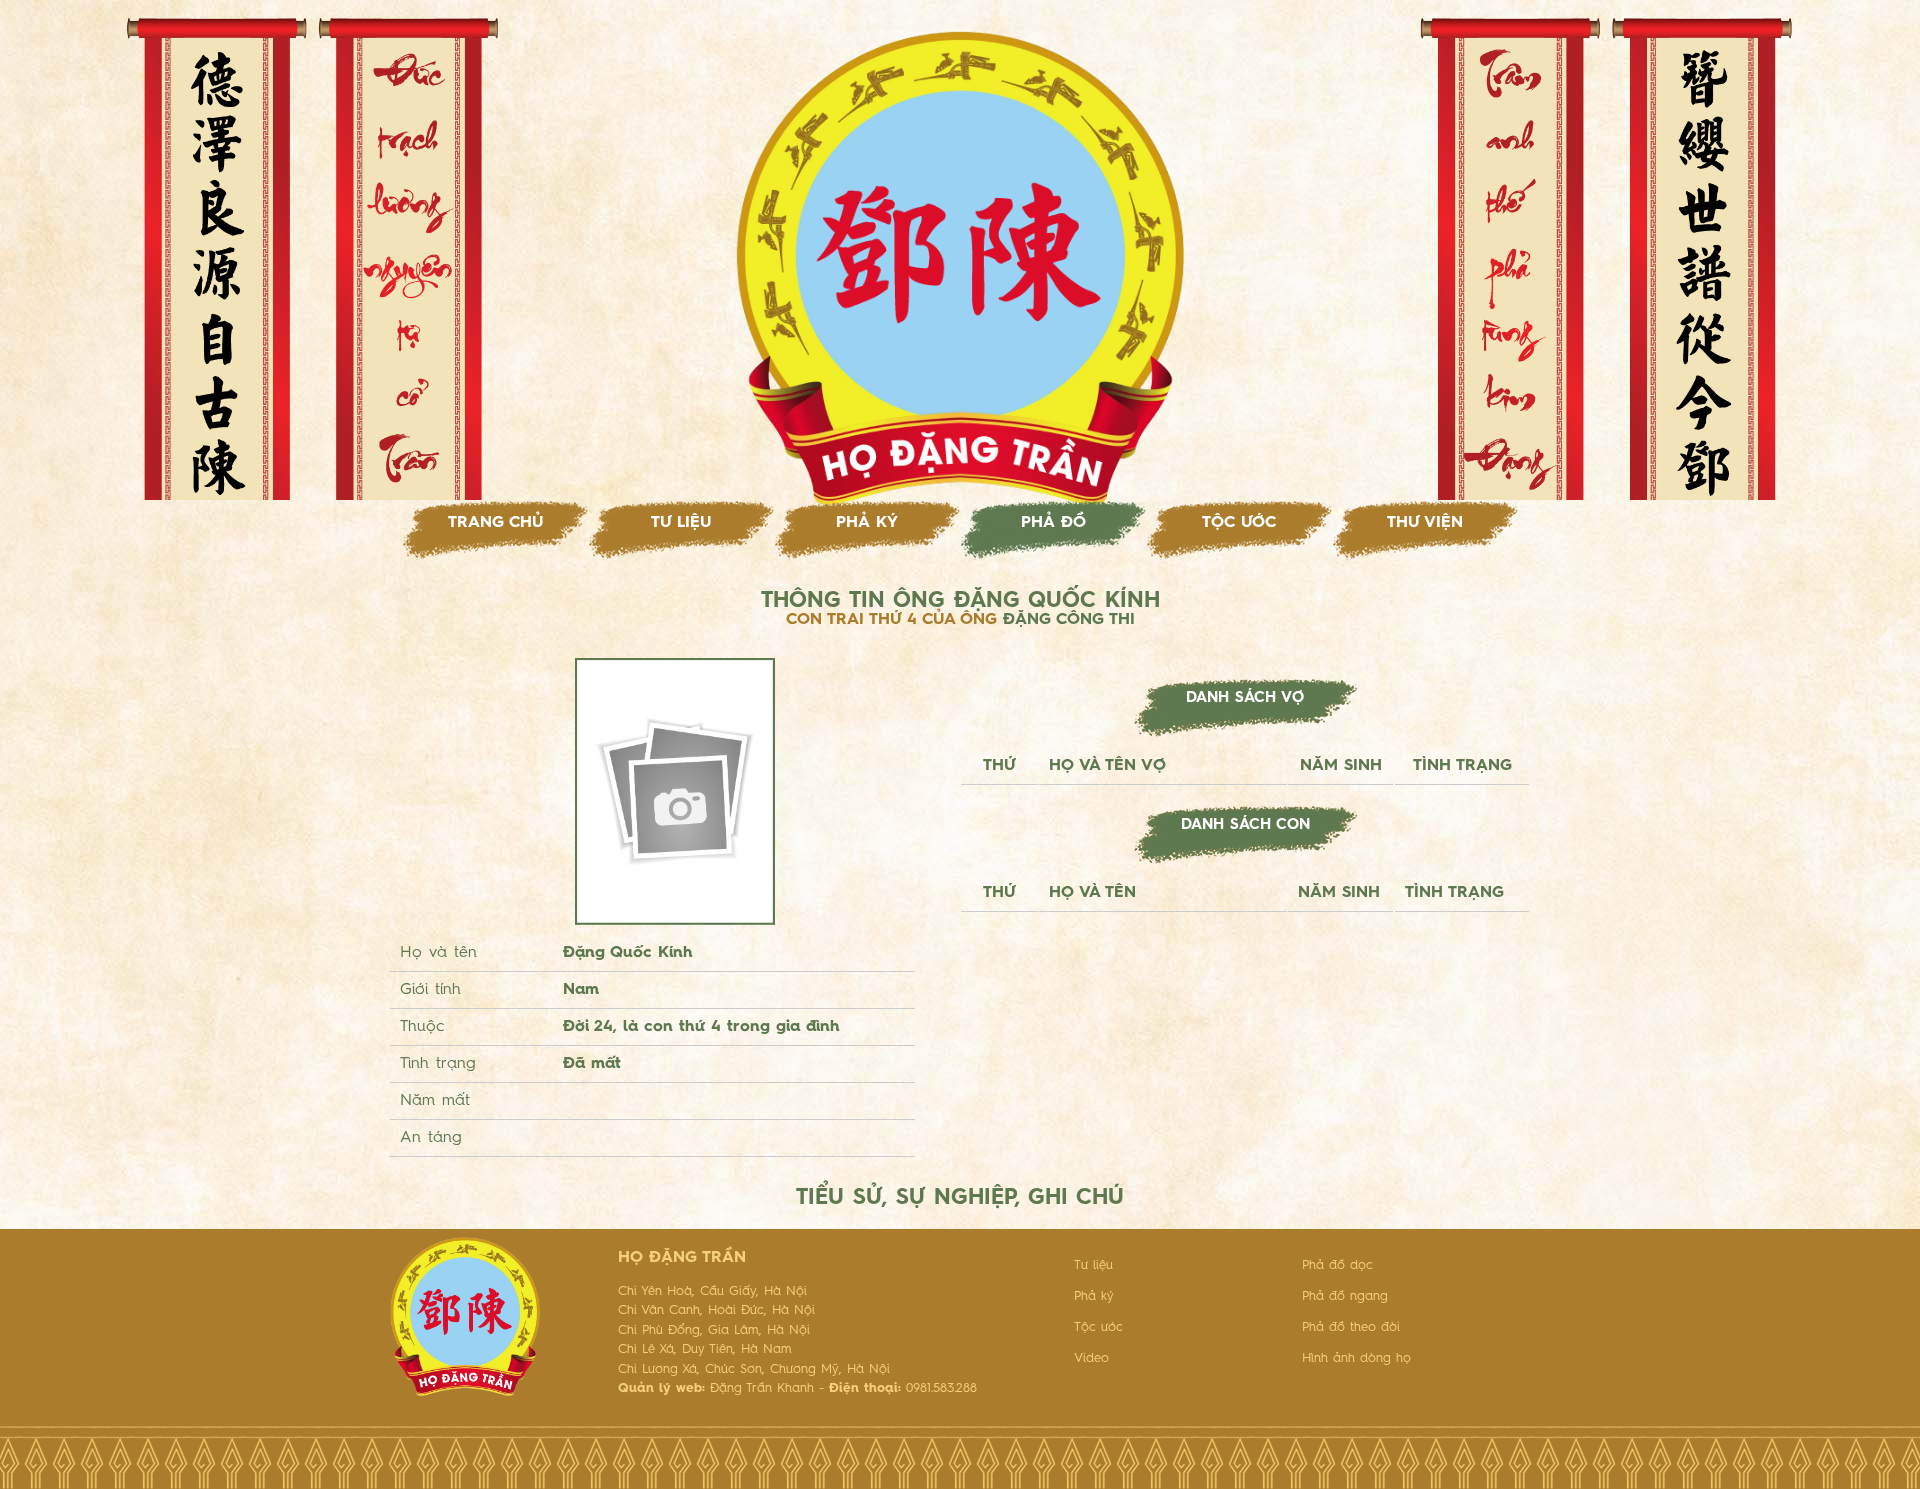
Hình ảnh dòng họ (1356, 1358)
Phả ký (867, 523)
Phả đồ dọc (1337, 1265)
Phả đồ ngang (1345, 1296)
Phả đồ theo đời (1351, 1327)
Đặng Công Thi (1069, 620)
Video (1091, 1358)
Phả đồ (1053, 523)
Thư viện (1425, 523)
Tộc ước (1239, 523)
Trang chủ (495, 523)
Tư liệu (681, 523)
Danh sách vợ (1245, 698)
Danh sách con (1245, 825)
